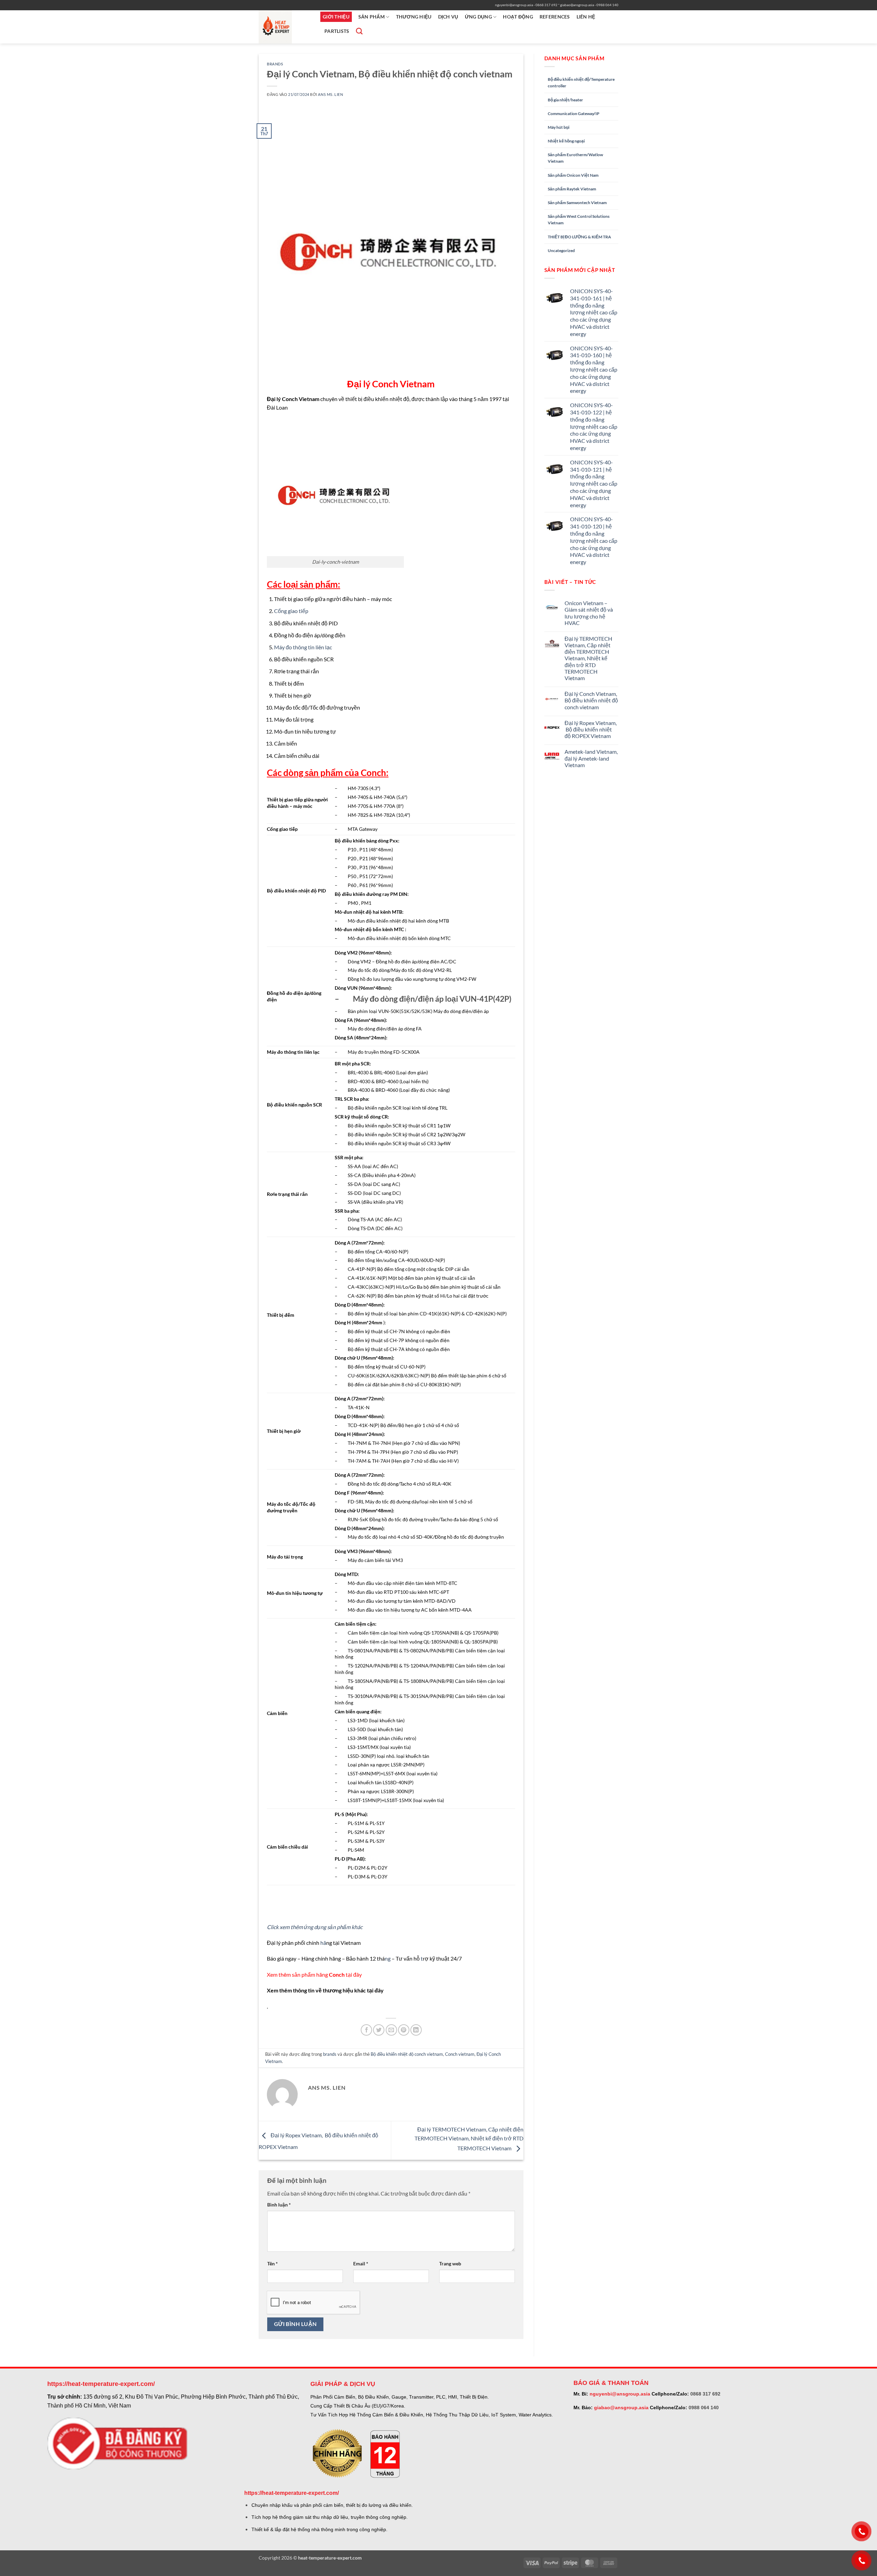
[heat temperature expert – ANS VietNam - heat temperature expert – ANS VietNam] (284, 27)
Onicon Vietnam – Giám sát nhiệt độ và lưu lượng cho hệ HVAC (589, 613)
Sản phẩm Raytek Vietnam (572, 189)
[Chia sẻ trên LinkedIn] (416, 2030)
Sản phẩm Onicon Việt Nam (573, 175)
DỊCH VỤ (448, 17)
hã (323, 1943)
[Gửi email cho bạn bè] (391, 2030)
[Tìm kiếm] (358, 31)
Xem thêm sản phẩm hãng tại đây (314, 1974)
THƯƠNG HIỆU (414, 17)
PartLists (337, 31)
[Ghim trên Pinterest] (404, 2030)
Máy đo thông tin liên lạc (303, 647)
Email (361, 2264)
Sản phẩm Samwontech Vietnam (577, 203)
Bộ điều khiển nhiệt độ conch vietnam (407, 2054)
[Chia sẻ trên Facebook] (366, 2030)
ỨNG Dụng (478, 17)
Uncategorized (561, 251)
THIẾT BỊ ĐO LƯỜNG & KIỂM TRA (579, 237)
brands (275, 64)
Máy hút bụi (559, 127)
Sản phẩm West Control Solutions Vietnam (579, 220)
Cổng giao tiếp (291, 611)
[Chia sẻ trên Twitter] (379, 2030)
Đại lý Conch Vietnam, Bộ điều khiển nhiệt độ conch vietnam (591, 700)
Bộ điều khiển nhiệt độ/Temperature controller (581, 83)
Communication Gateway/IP (574, 114)
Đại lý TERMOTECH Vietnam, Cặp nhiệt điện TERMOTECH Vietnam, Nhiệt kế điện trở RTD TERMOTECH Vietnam (469, 2139)
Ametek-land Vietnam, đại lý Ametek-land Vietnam (591, 758)
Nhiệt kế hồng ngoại (566, 141)
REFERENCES (555, 17)
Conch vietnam (460, 2054)
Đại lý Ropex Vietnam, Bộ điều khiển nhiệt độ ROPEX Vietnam (591, 729)
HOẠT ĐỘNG (518, 17)
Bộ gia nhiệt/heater (565, 100)
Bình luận (279, 2205)
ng (388, 1958)
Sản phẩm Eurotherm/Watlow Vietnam (575, 158)
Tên (273, 2264)
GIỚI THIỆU (336, 17)
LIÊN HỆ (586, 17)
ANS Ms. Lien (330, 94)
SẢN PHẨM (372, 17)
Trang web (450, 2264)
